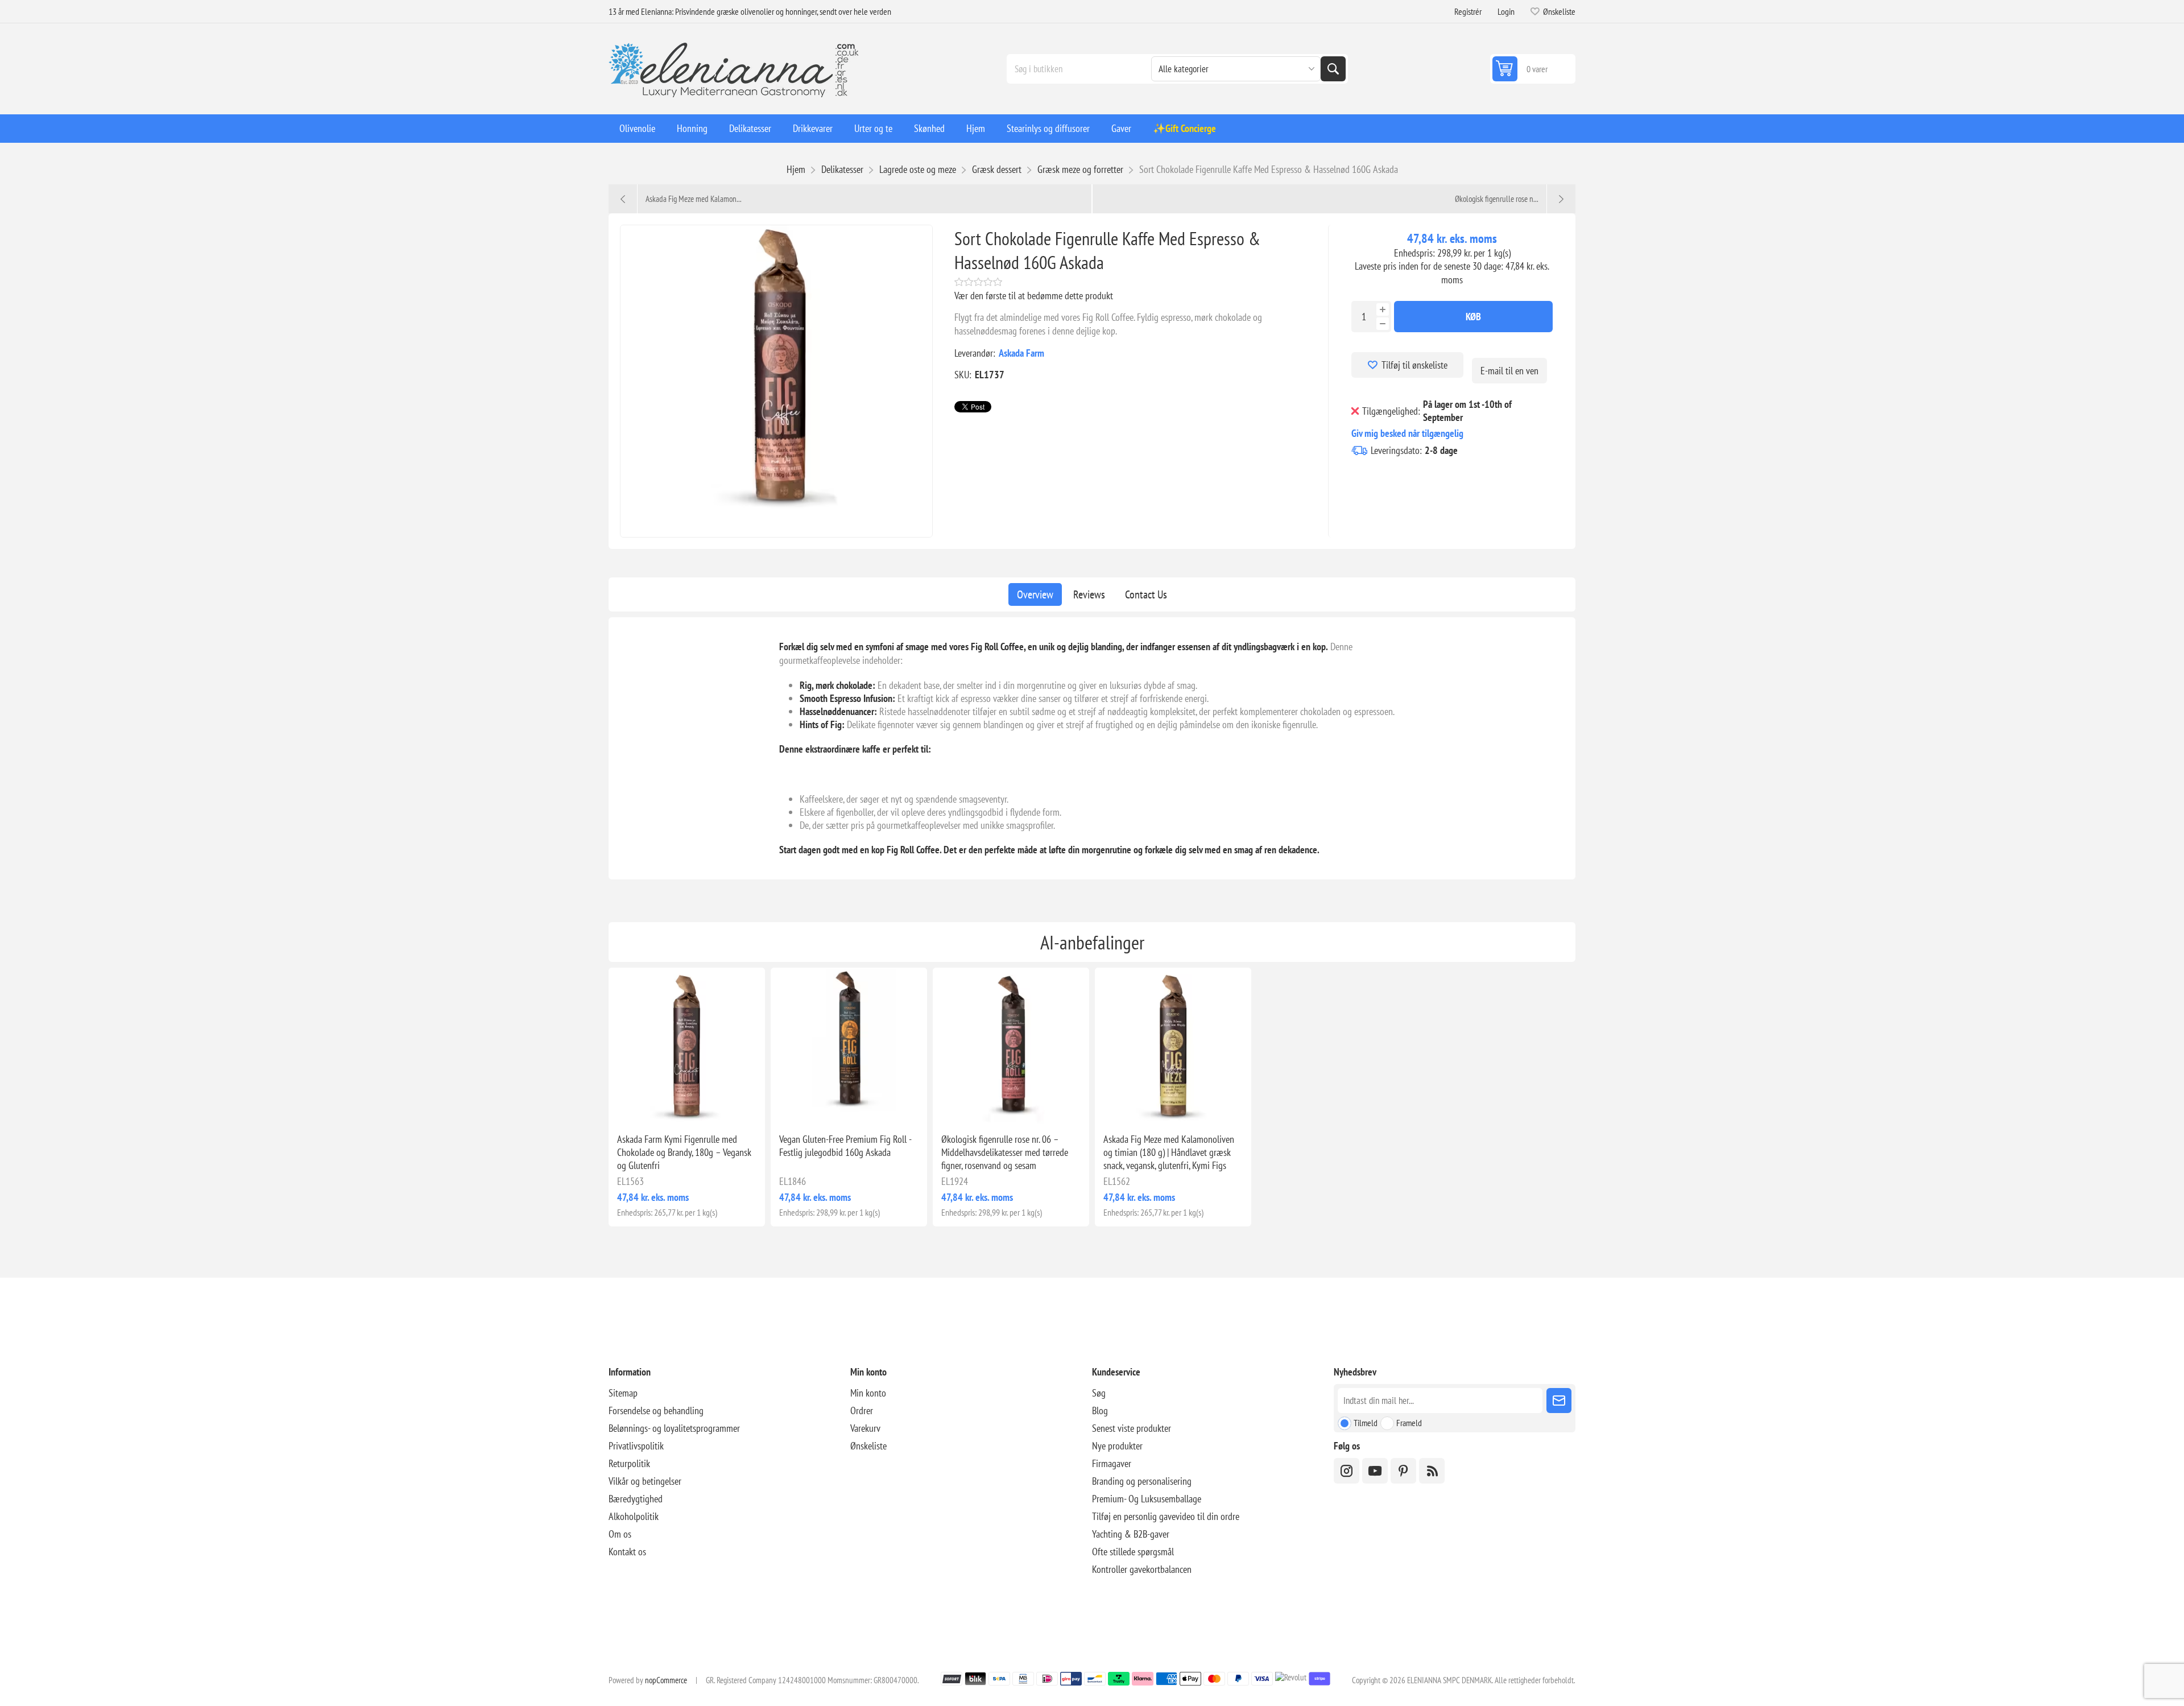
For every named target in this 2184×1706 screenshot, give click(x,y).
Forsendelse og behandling (656, 1410)
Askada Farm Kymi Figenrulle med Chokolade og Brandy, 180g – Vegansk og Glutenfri (684, 1152)
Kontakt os (627, 1552)
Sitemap (623, 1393)
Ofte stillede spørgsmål (1133, 1552)
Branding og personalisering (1142, 1481)
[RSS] (1432, 1471)
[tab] (1035, 594)
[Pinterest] (1403, 1471)
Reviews (1089, 594)
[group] (687, 1046)
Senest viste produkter (1132, 1428)
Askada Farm (1021, 353)
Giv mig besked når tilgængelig (1407, 433)
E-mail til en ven (1509, 371)
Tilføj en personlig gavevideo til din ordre (1166, 1516)
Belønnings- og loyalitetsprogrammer (674, 1428)
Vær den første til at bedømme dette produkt (1034, 296)
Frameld (1409, 1423)
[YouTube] (1375, 1471)
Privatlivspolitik (636, 1446)
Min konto (868, 1393)
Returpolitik (629, 1463)
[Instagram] (1347, 1471)
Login (1506, 11)
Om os (620, 1534)
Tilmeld (1366, 1423)
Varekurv (865, 1428)
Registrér (1468, 11)
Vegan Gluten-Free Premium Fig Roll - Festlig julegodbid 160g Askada (845, 1146)
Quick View (661, 1106)
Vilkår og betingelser (645, 1481)
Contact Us (1146, 594)
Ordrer (862, 1410)
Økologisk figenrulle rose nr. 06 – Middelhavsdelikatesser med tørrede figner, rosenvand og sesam (1005, 1152)
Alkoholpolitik (634, 1516)
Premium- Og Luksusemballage (1147, 1499)
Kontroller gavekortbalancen (1142, 1569)
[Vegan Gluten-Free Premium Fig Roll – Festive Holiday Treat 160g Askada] (849, 1046)
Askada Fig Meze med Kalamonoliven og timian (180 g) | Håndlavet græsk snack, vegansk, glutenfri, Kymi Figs (1169, 1152)
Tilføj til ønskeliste (1414, 365)
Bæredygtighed (636, 1499)
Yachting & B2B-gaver (1131, 1534)
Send (1559, 1401)
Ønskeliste (868, 1446)
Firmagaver (1112, 1463)
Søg (1333, 69)
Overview (1035, 594)
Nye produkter (1117, 1446)
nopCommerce (666, 1680)
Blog (1100, 1410)
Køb (1473, 317)
